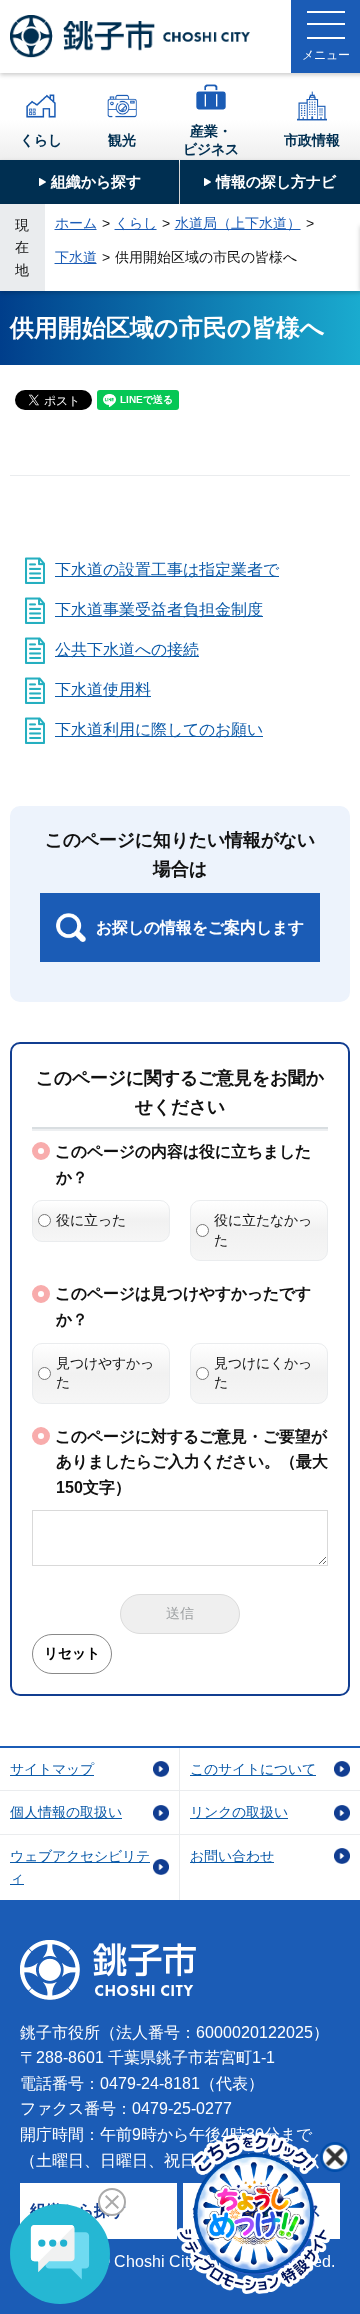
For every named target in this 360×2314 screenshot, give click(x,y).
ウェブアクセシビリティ (80, 1867)
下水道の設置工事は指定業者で (167, 569)
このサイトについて (253, 1769)
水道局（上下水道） (238, 223)
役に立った (91, 1220)
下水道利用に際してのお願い (159, 729)
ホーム (76, 223)
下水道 (76, 257)
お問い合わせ (232, 1856)
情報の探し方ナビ (276, 181)
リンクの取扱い (239, 1812)
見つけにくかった (263, 1373)
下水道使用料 (103, 689)
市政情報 (312, 140)
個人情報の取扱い (66, 1812)
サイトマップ (52, 1769)
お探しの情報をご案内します (200, 927)
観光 (122, 140)
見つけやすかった (105, 1373)
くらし (41, 140)
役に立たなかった (263, 1230)
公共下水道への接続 (127, 649)
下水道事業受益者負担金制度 (159, 609)
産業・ (211, 140)
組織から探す (96, 181)
